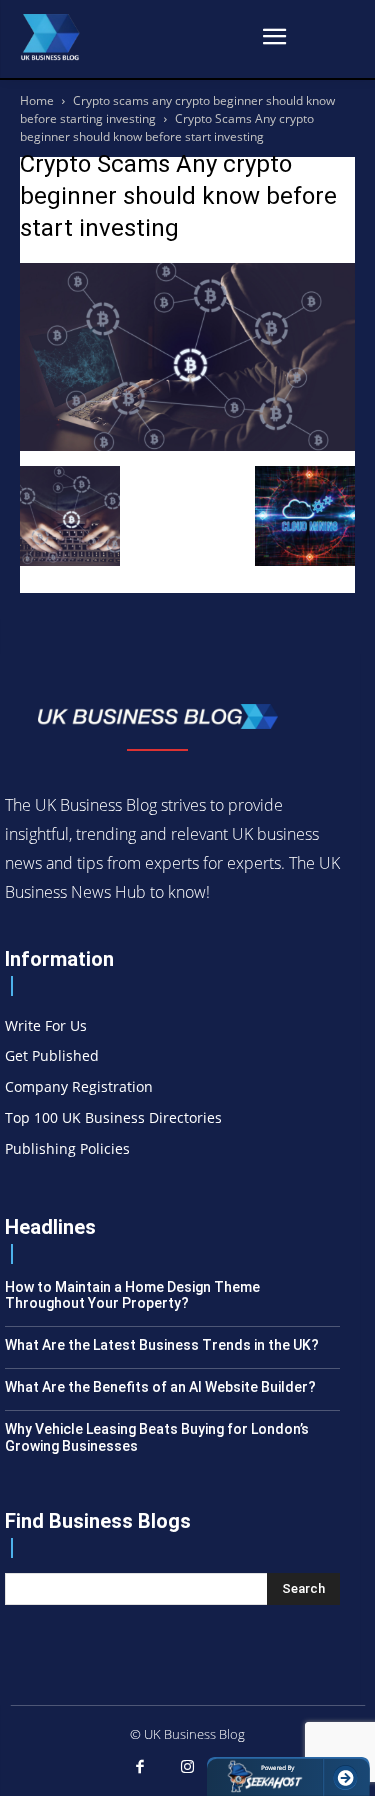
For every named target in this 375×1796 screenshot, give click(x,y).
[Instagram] (188, 1768)
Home (37, 100)
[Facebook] (140, 1768)
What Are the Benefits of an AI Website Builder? (160, 1387)
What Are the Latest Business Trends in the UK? (162, 1345)
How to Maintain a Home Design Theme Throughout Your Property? (132, 1295)
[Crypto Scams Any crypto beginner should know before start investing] (187, 445)
